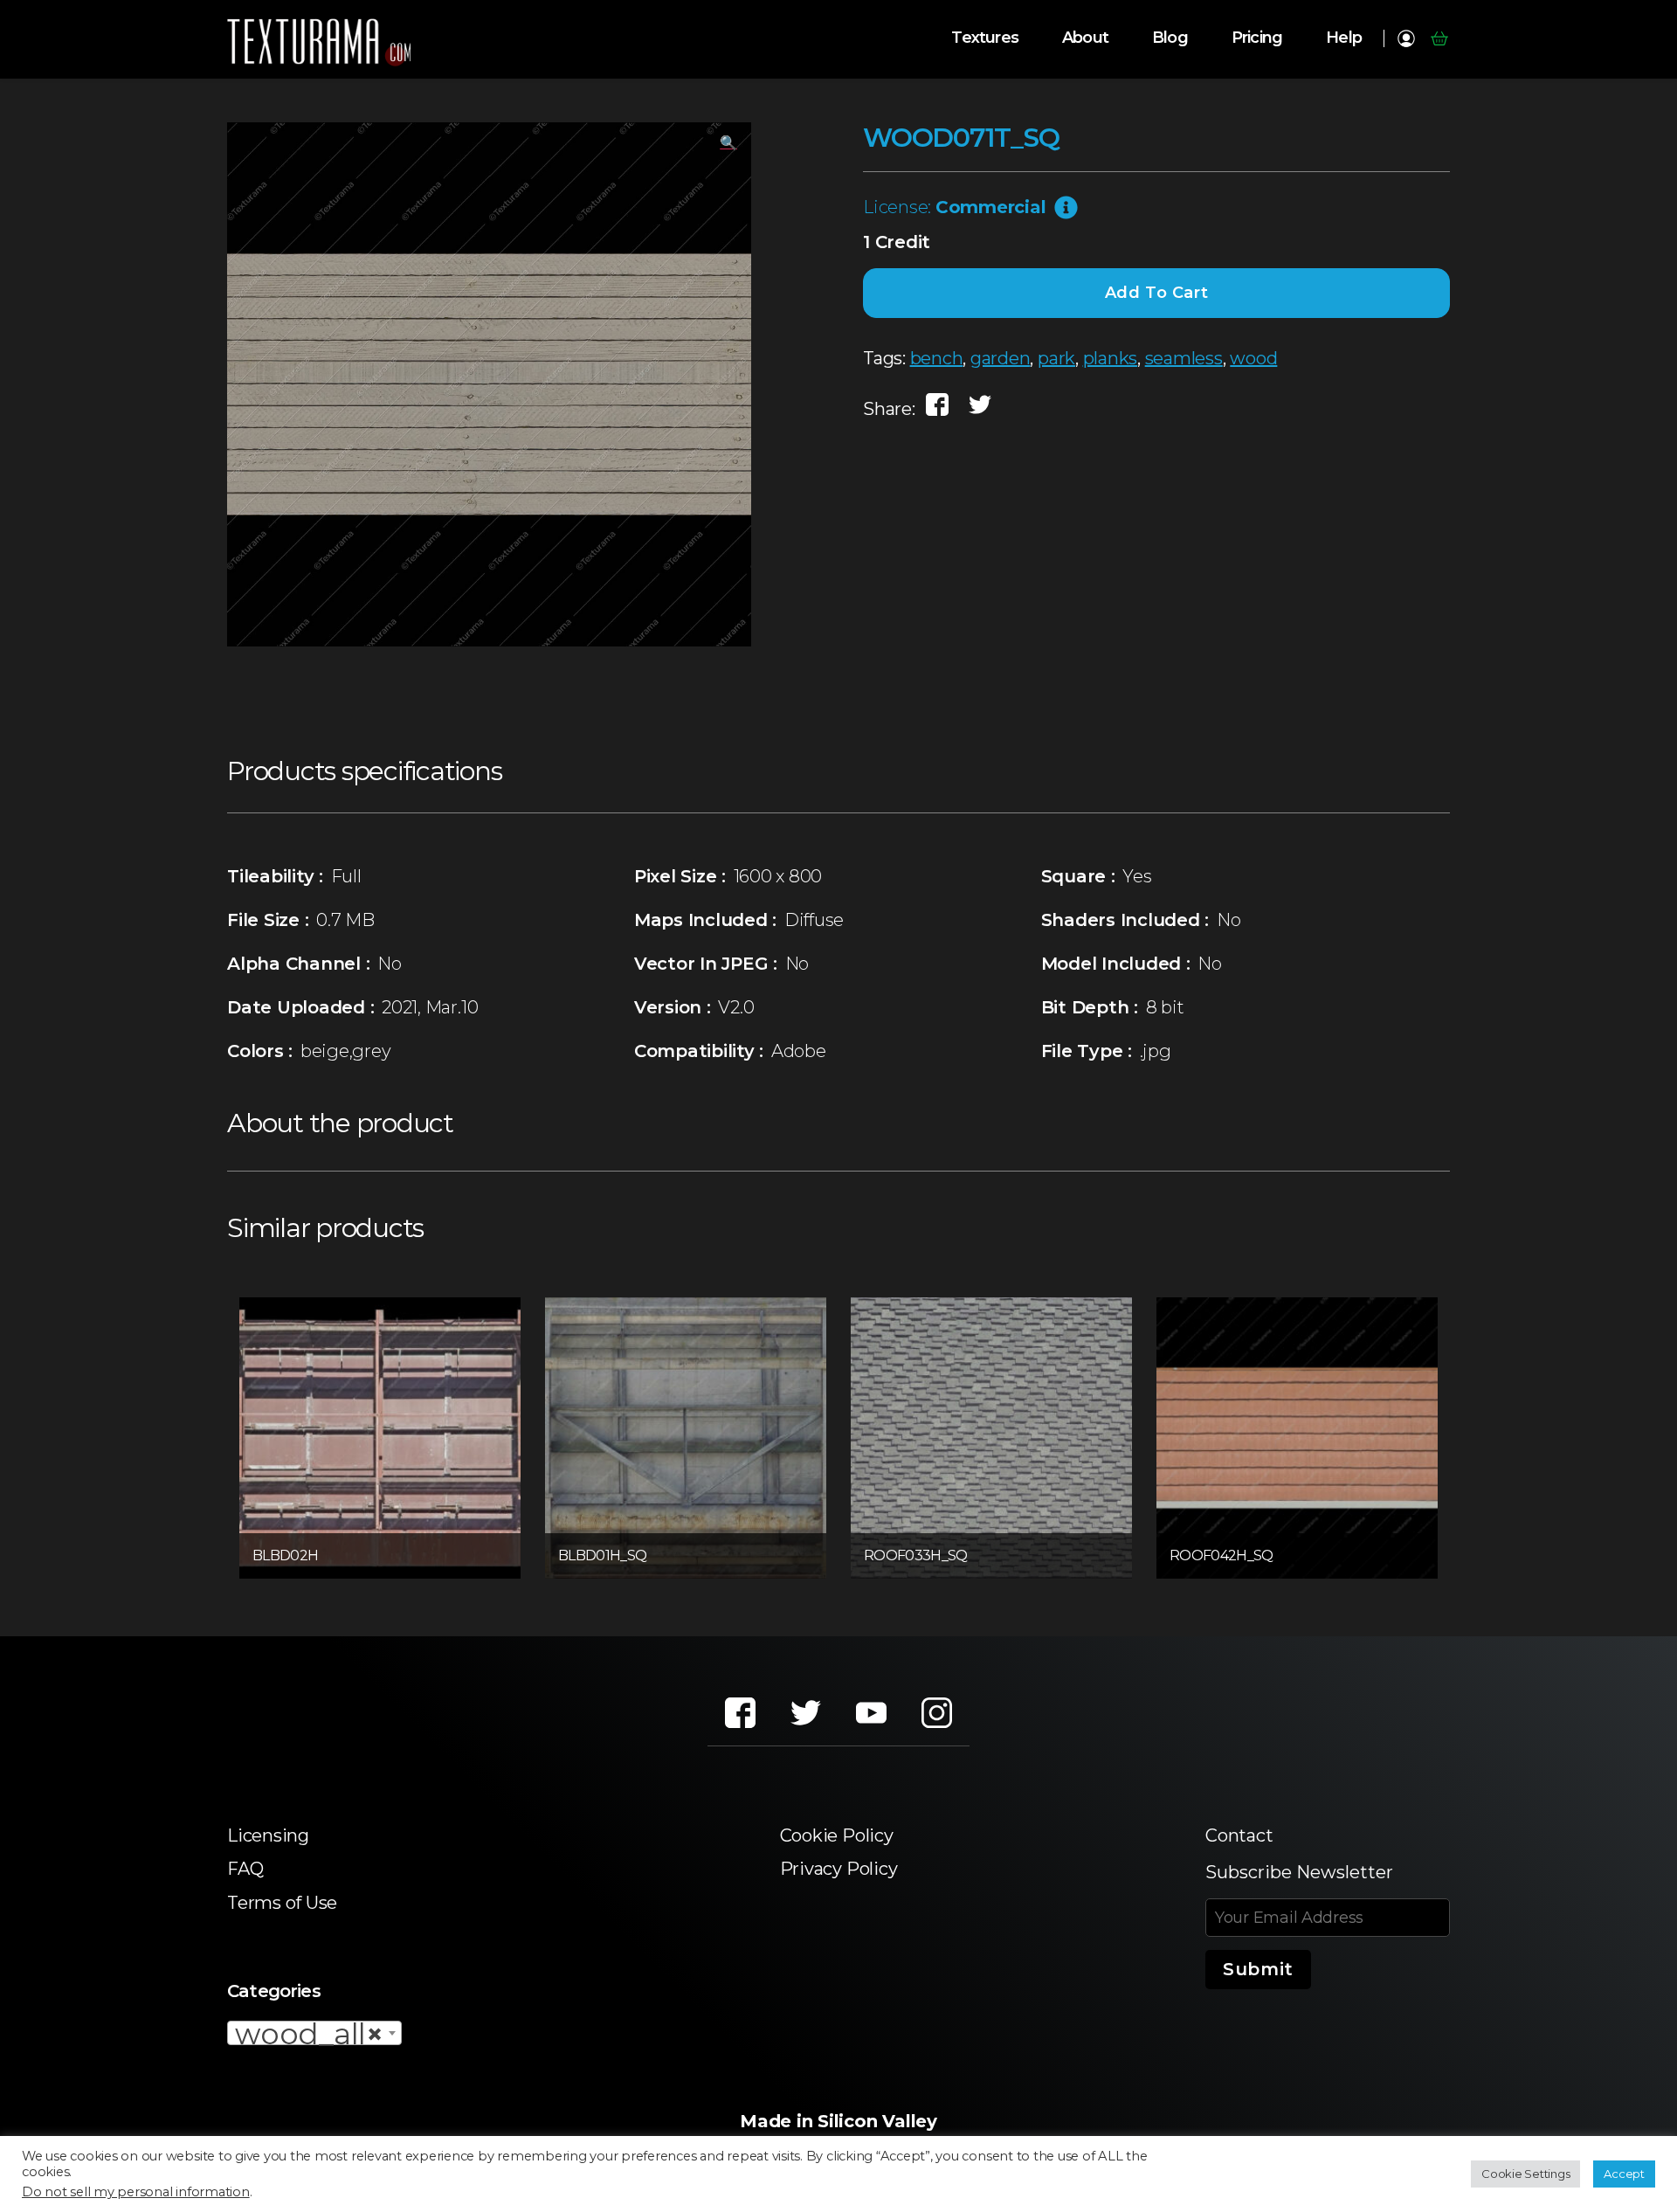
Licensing (268, 1835)
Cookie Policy (837, 1835)
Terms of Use (282, 1903)
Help (1344, 38)
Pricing (1257, 38)
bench (937, 358)
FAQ (245, 1869)
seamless (1184, 358)
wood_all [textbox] (309, 2034)
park (1056, 358)
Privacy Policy (839, 1869)
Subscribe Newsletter (1299, 1872)
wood (1253, 358)
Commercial (991, 207)
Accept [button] (1624, 2174)
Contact (1239, 1835)
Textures (985, 38)
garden (1001, 358)
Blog (1170, 38)
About (1085, 38)
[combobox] (314, 2033)
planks (1111, 358)
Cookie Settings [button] (1525, 2174)
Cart (1439, 38)
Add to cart (1157, 293)
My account (1406, 38)
